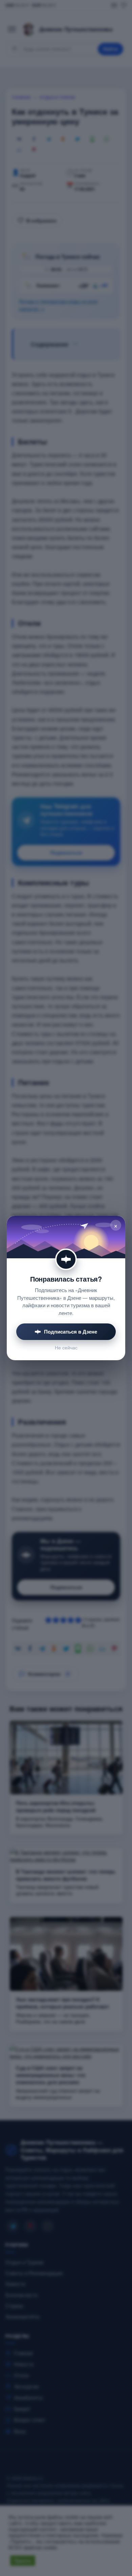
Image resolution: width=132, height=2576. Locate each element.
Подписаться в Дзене (71, 1332)
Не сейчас (66, 1348)
